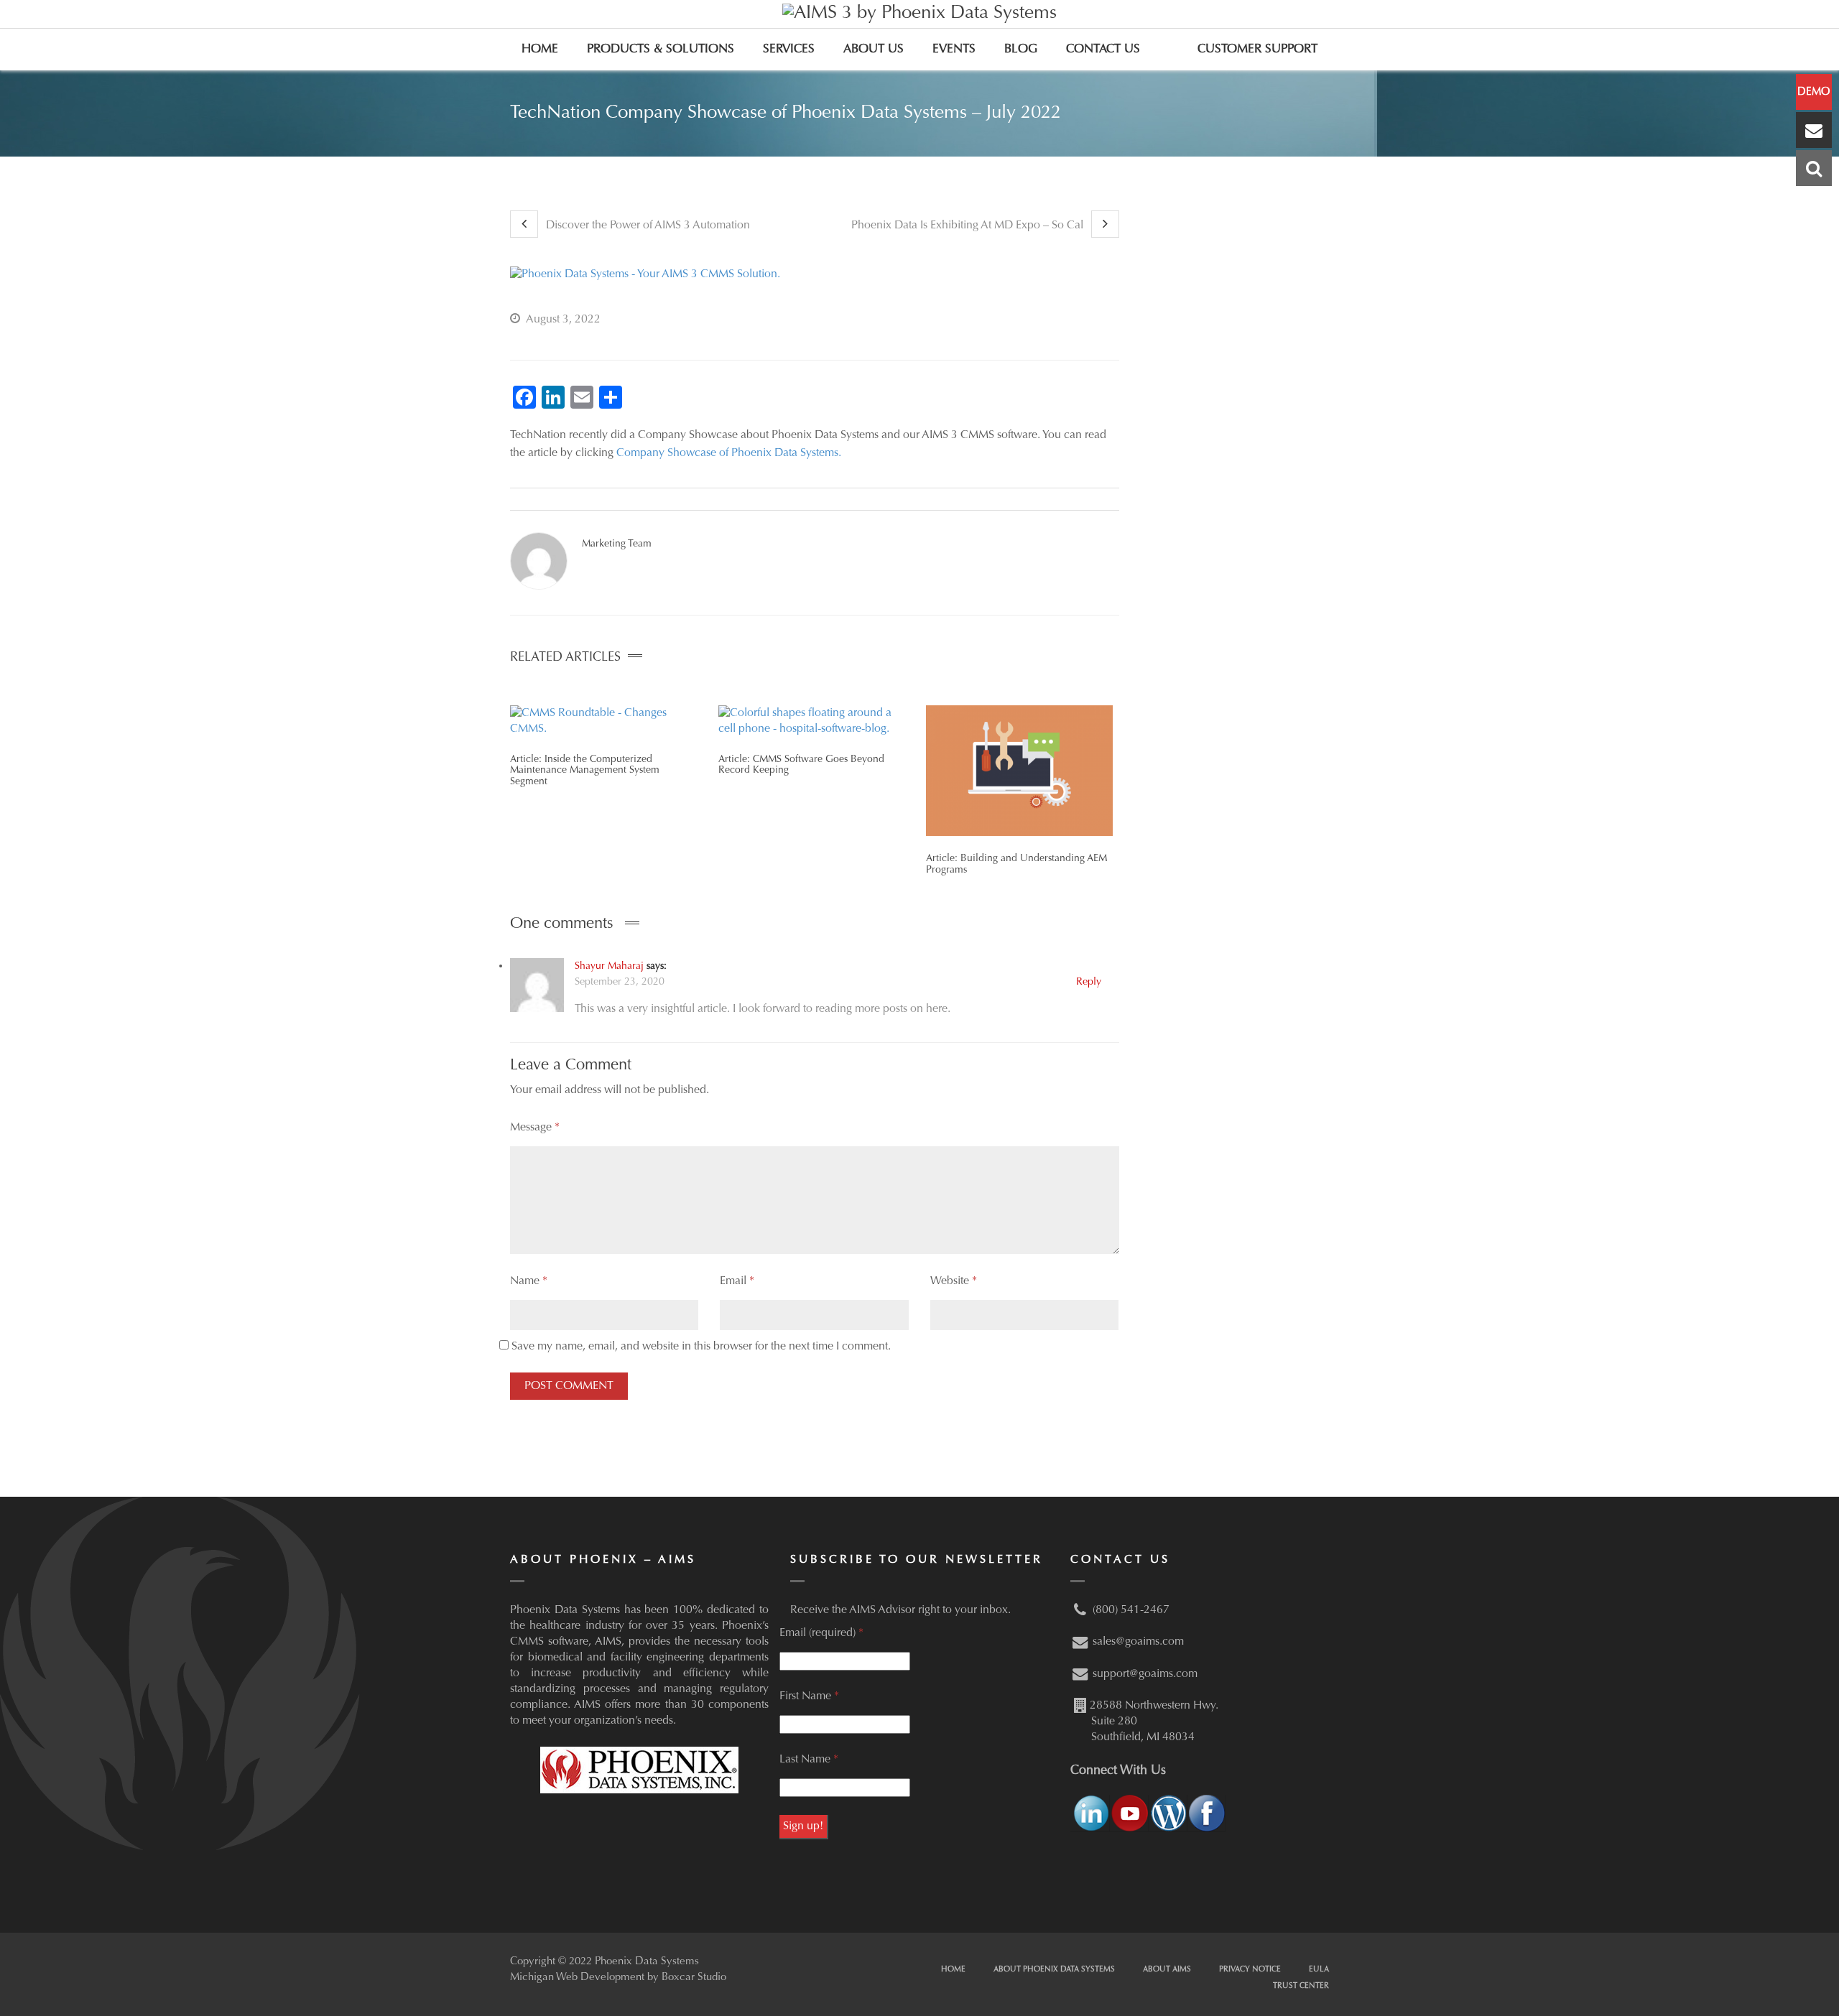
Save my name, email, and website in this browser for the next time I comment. (701, 1347)
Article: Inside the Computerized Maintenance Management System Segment (585, 771)
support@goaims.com (1145, 1674)
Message (535, 1128)
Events (954, 50)
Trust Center (1301, 1986)
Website (954, 1281)
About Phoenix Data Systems (1054, 1970)
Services (789, 50)
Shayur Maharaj (609, 967)
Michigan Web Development (577, 1978)
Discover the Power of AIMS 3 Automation (647, 226)
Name (529, 1281)
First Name (809, 1696)
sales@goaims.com (1138, 1642)
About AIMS (1167, 1970)
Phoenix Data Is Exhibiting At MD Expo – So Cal (969, 226)
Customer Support (1257, 50)
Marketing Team (617, 544)
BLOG (1021, 50)
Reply (1089, 982)
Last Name (809, 1760)
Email (737, 1281)
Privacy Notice (1250, 1970)
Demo (1814, 92)
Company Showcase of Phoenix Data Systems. (729, 453)
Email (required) (821, 1633)
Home (540, 50)
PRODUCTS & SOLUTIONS (661, 50)
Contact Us (1103, 50)
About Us (874, 50)
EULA (1319, 1970)
